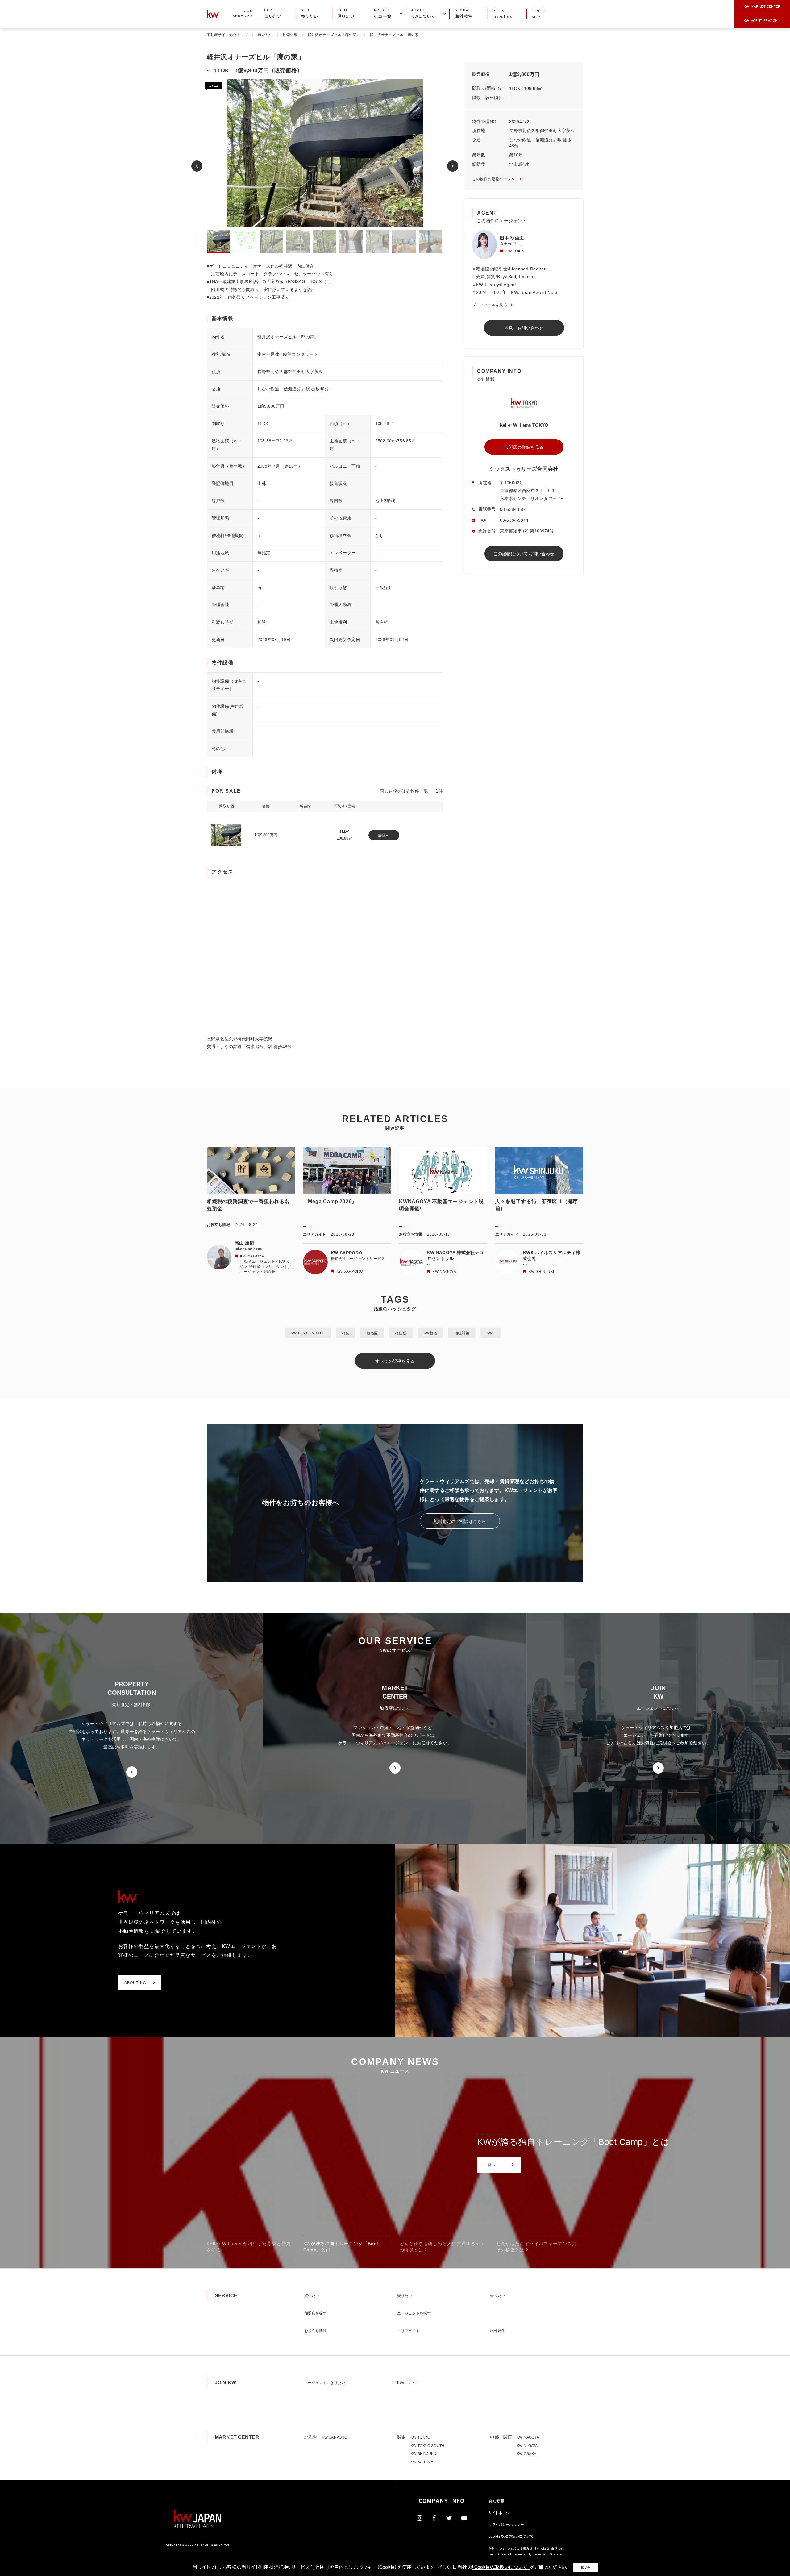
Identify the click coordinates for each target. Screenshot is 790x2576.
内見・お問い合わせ (524, 328)
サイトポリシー (501, 2513)
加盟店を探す (316, 2313)
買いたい (265, 35)
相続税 (401, 1333)
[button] (197, 166)
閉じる (585, 2568)
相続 (346, 1333)
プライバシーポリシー (506, 2525)
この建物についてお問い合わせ (524, 554)
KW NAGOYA (528, 2437)
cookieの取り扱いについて (511, 2537)
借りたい (497, 2296)
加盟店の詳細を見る (524, 447)
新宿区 (372, 1333)
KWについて (408, 2383)
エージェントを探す (414, 2313)
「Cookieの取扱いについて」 (501, 2568)
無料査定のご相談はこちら (460, 1521)
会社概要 (496, 2502)
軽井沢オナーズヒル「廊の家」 (334, 35)
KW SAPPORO (335, 2437)
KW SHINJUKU (423, 2454)
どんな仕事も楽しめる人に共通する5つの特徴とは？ (582, 2142)
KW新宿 (430, 1333)
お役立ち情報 (316, 2331)
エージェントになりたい (325, 2383)
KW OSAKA (526, 2454)
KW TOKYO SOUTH (308, 1333)
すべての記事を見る (395, 1361)
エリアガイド (408, 2331)
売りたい (405, 2296)
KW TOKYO (420, 2437)
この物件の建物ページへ (494, 179)
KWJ (491, 1333)
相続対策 (462, 1333)
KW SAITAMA (422, 2462)
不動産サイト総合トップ (227, 35)
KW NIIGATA (527, 2446)
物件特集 (497, 2331)
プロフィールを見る (490, 305)
